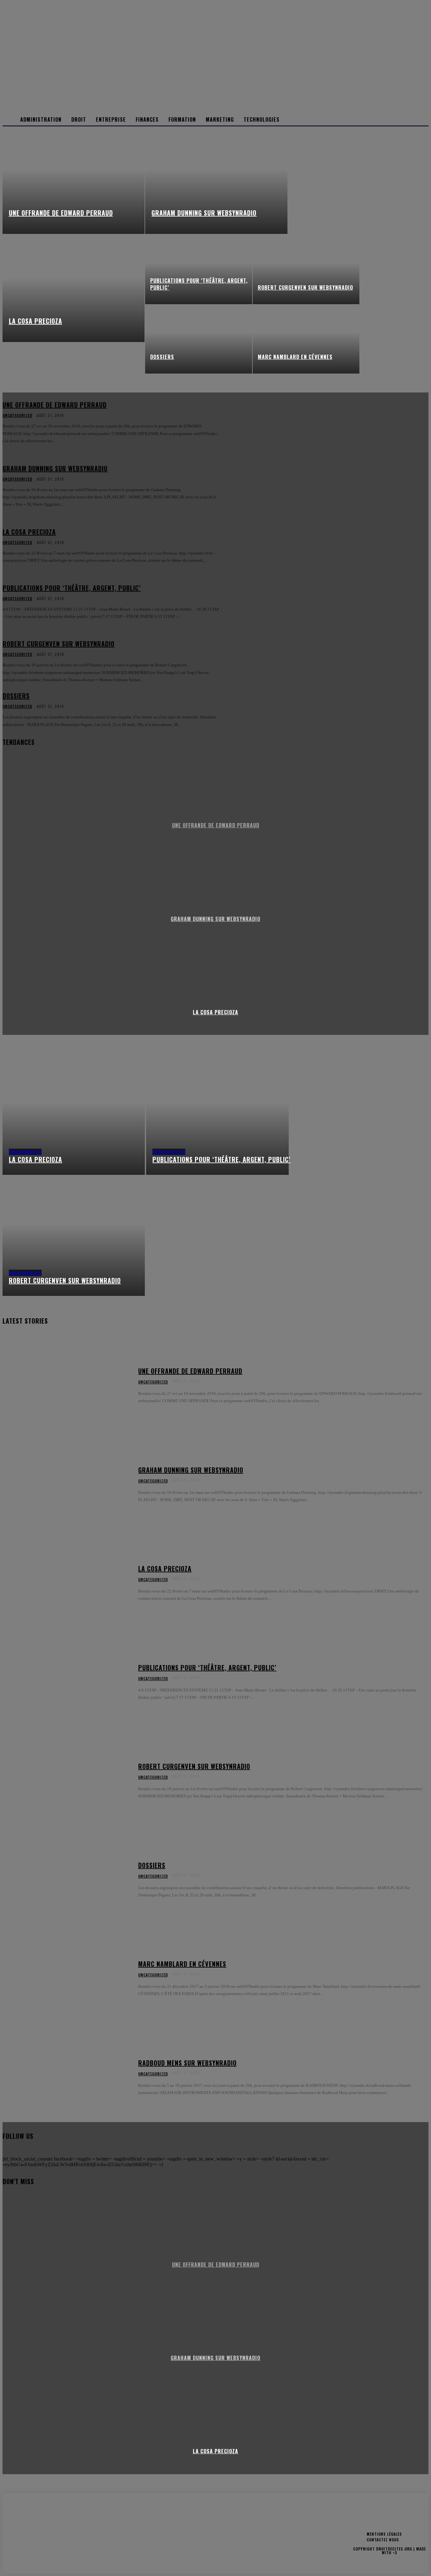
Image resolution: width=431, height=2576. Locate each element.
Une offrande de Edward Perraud (190, 1371)
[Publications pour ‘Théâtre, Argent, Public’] (198, 270)
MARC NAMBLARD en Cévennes (182, 1964)
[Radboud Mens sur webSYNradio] (66, 2077)
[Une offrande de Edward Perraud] (74, 180)
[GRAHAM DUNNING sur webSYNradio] (216, 180)
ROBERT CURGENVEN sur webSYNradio (194, 1766)
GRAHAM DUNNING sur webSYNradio (191, 1470)
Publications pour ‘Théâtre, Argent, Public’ (207, 1668)
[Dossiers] (198, 339)
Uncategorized (25, 1152)
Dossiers (152, 1865)
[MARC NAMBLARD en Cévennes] (306, 339)
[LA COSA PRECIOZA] (74, 288)
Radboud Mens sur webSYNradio (187, 2063)
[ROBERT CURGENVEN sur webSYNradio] (306, 270)
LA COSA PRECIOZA (215, 1012)
